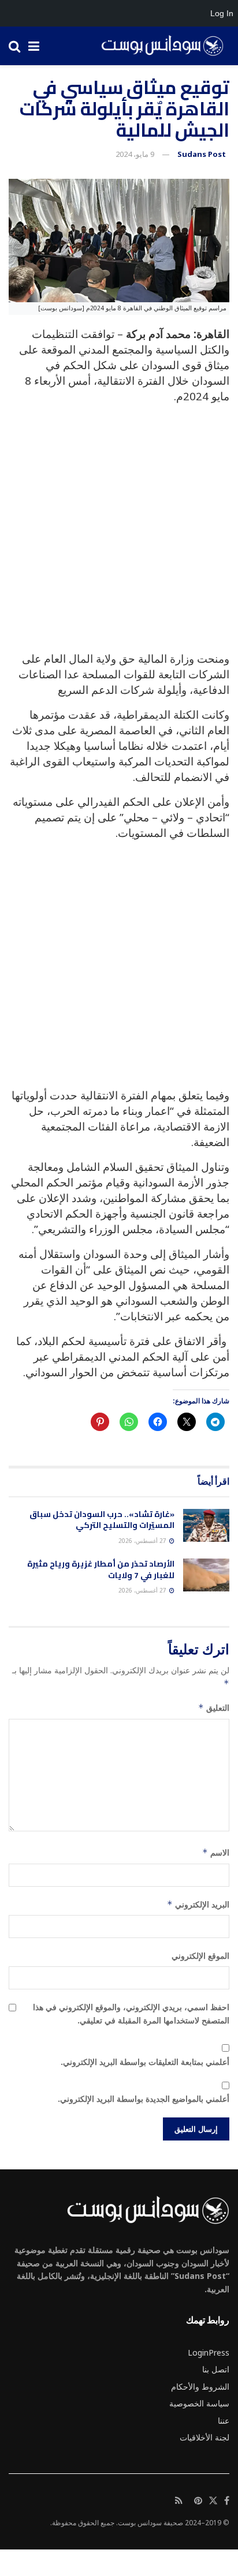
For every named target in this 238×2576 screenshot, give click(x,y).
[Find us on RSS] (179, 2501)
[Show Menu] (34, 46)
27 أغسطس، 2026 (143, 1541)
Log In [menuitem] (222, 13)
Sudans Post (202, 154)
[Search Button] (14, 46)
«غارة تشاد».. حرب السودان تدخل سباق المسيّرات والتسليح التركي (102, 1520)
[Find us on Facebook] (227, 2501)
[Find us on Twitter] (213, 2501)
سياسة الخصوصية (199, 2403)
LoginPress (209, 2352)
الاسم (216, 1852)
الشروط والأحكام (200, 2387)
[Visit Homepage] (158, 46)
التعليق (214, 1708)
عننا (224, 2421)
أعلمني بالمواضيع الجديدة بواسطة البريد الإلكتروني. (144, 2099)
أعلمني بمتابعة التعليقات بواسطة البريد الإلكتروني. (145, 2062)
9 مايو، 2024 (135, 154)
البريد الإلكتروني (198, 1904)
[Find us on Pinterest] (198, 2501)
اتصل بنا (216, 2369)
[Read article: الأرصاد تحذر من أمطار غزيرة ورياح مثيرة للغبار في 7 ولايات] (206, 1575)
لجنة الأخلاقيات (204, 2437)
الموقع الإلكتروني (200, 1956)
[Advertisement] (119, 532)
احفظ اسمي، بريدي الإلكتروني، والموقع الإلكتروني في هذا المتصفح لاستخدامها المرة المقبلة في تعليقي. (131, 2013)
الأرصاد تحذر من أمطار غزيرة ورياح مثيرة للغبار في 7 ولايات (101, 1569)
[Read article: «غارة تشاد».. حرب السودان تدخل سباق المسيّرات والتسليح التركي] (206, 1525)
